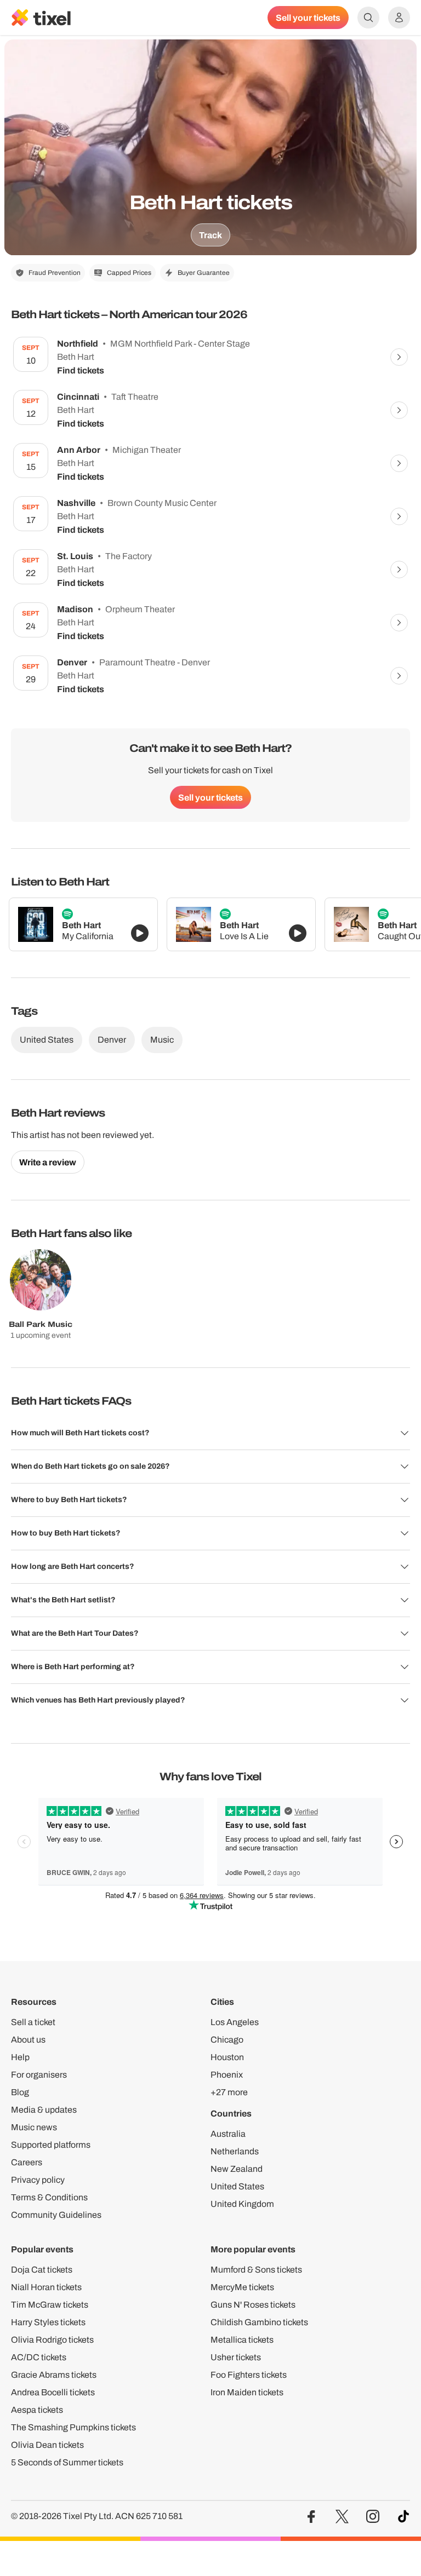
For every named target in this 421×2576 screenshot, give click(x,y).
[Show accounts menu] (399, 18)
